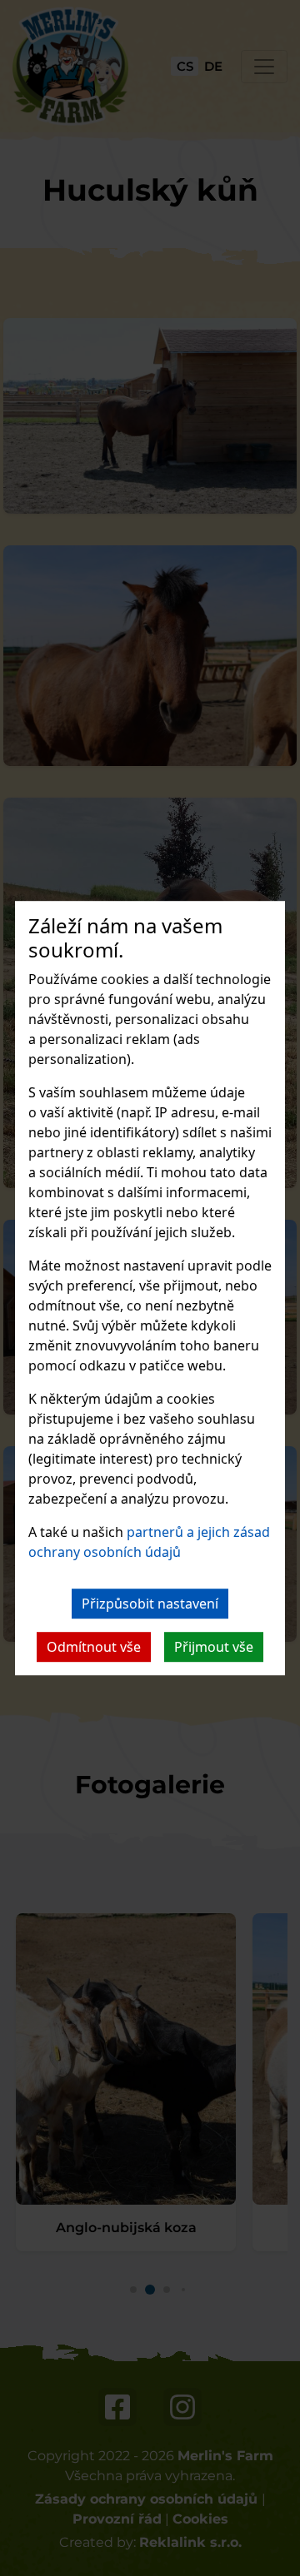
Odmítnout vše (94, 1647)
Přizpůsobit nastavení (150, 1604)
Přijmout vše (214, 1647)
